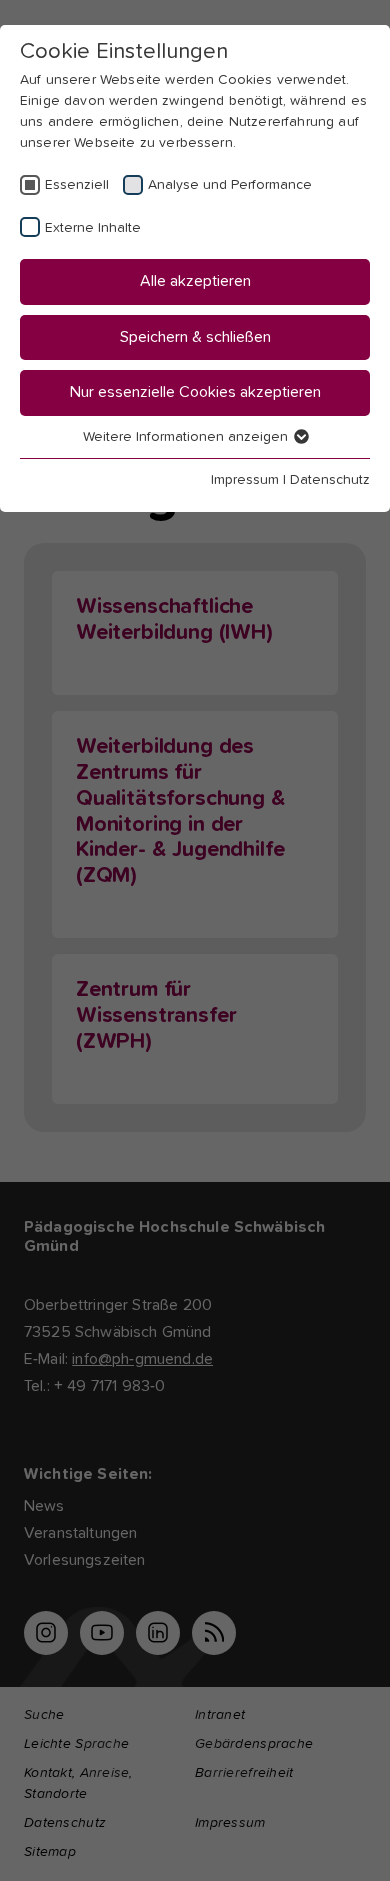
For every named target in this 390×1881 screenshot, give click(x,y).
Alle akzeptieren (195, 281)
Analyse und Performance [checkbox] (230, 185)
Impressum (245, 480)
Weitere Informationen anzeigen (187, 437)
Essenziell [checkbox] (77, 185)
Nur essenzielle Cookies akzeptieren (195, 392)
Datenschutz (330, 480)
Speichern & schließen (195, 337)
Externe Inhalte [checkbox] (93, 228)
